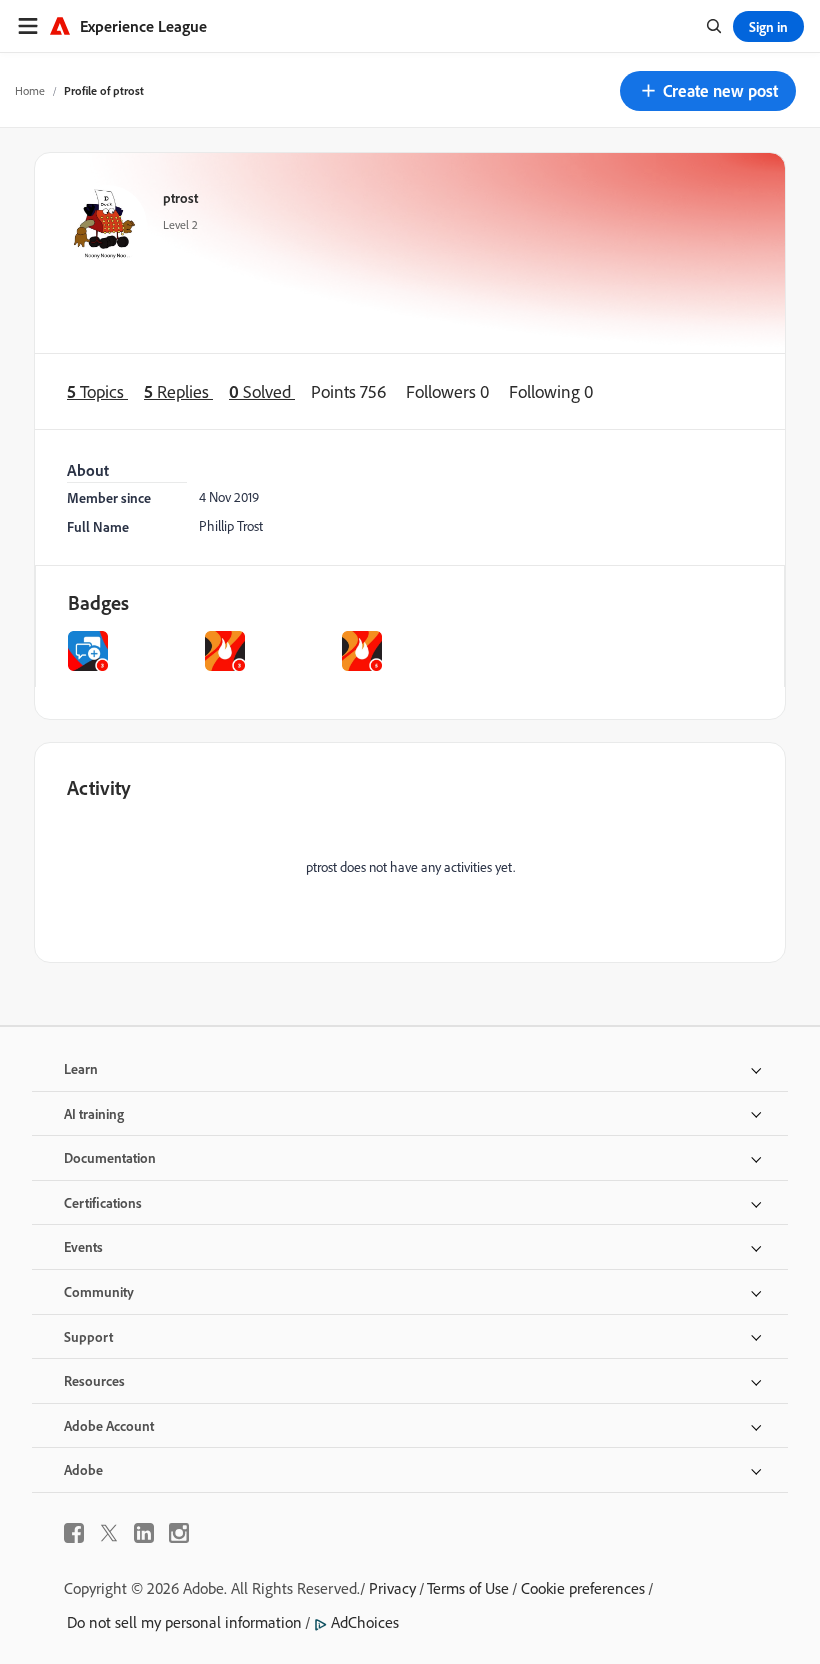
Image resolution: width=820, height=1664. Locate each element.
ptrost (180, 197)
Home (30, 90)
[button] (708, 91)
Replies (178, 391)
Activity (99, 787)
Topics (97, 391)
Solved (262, 391)
